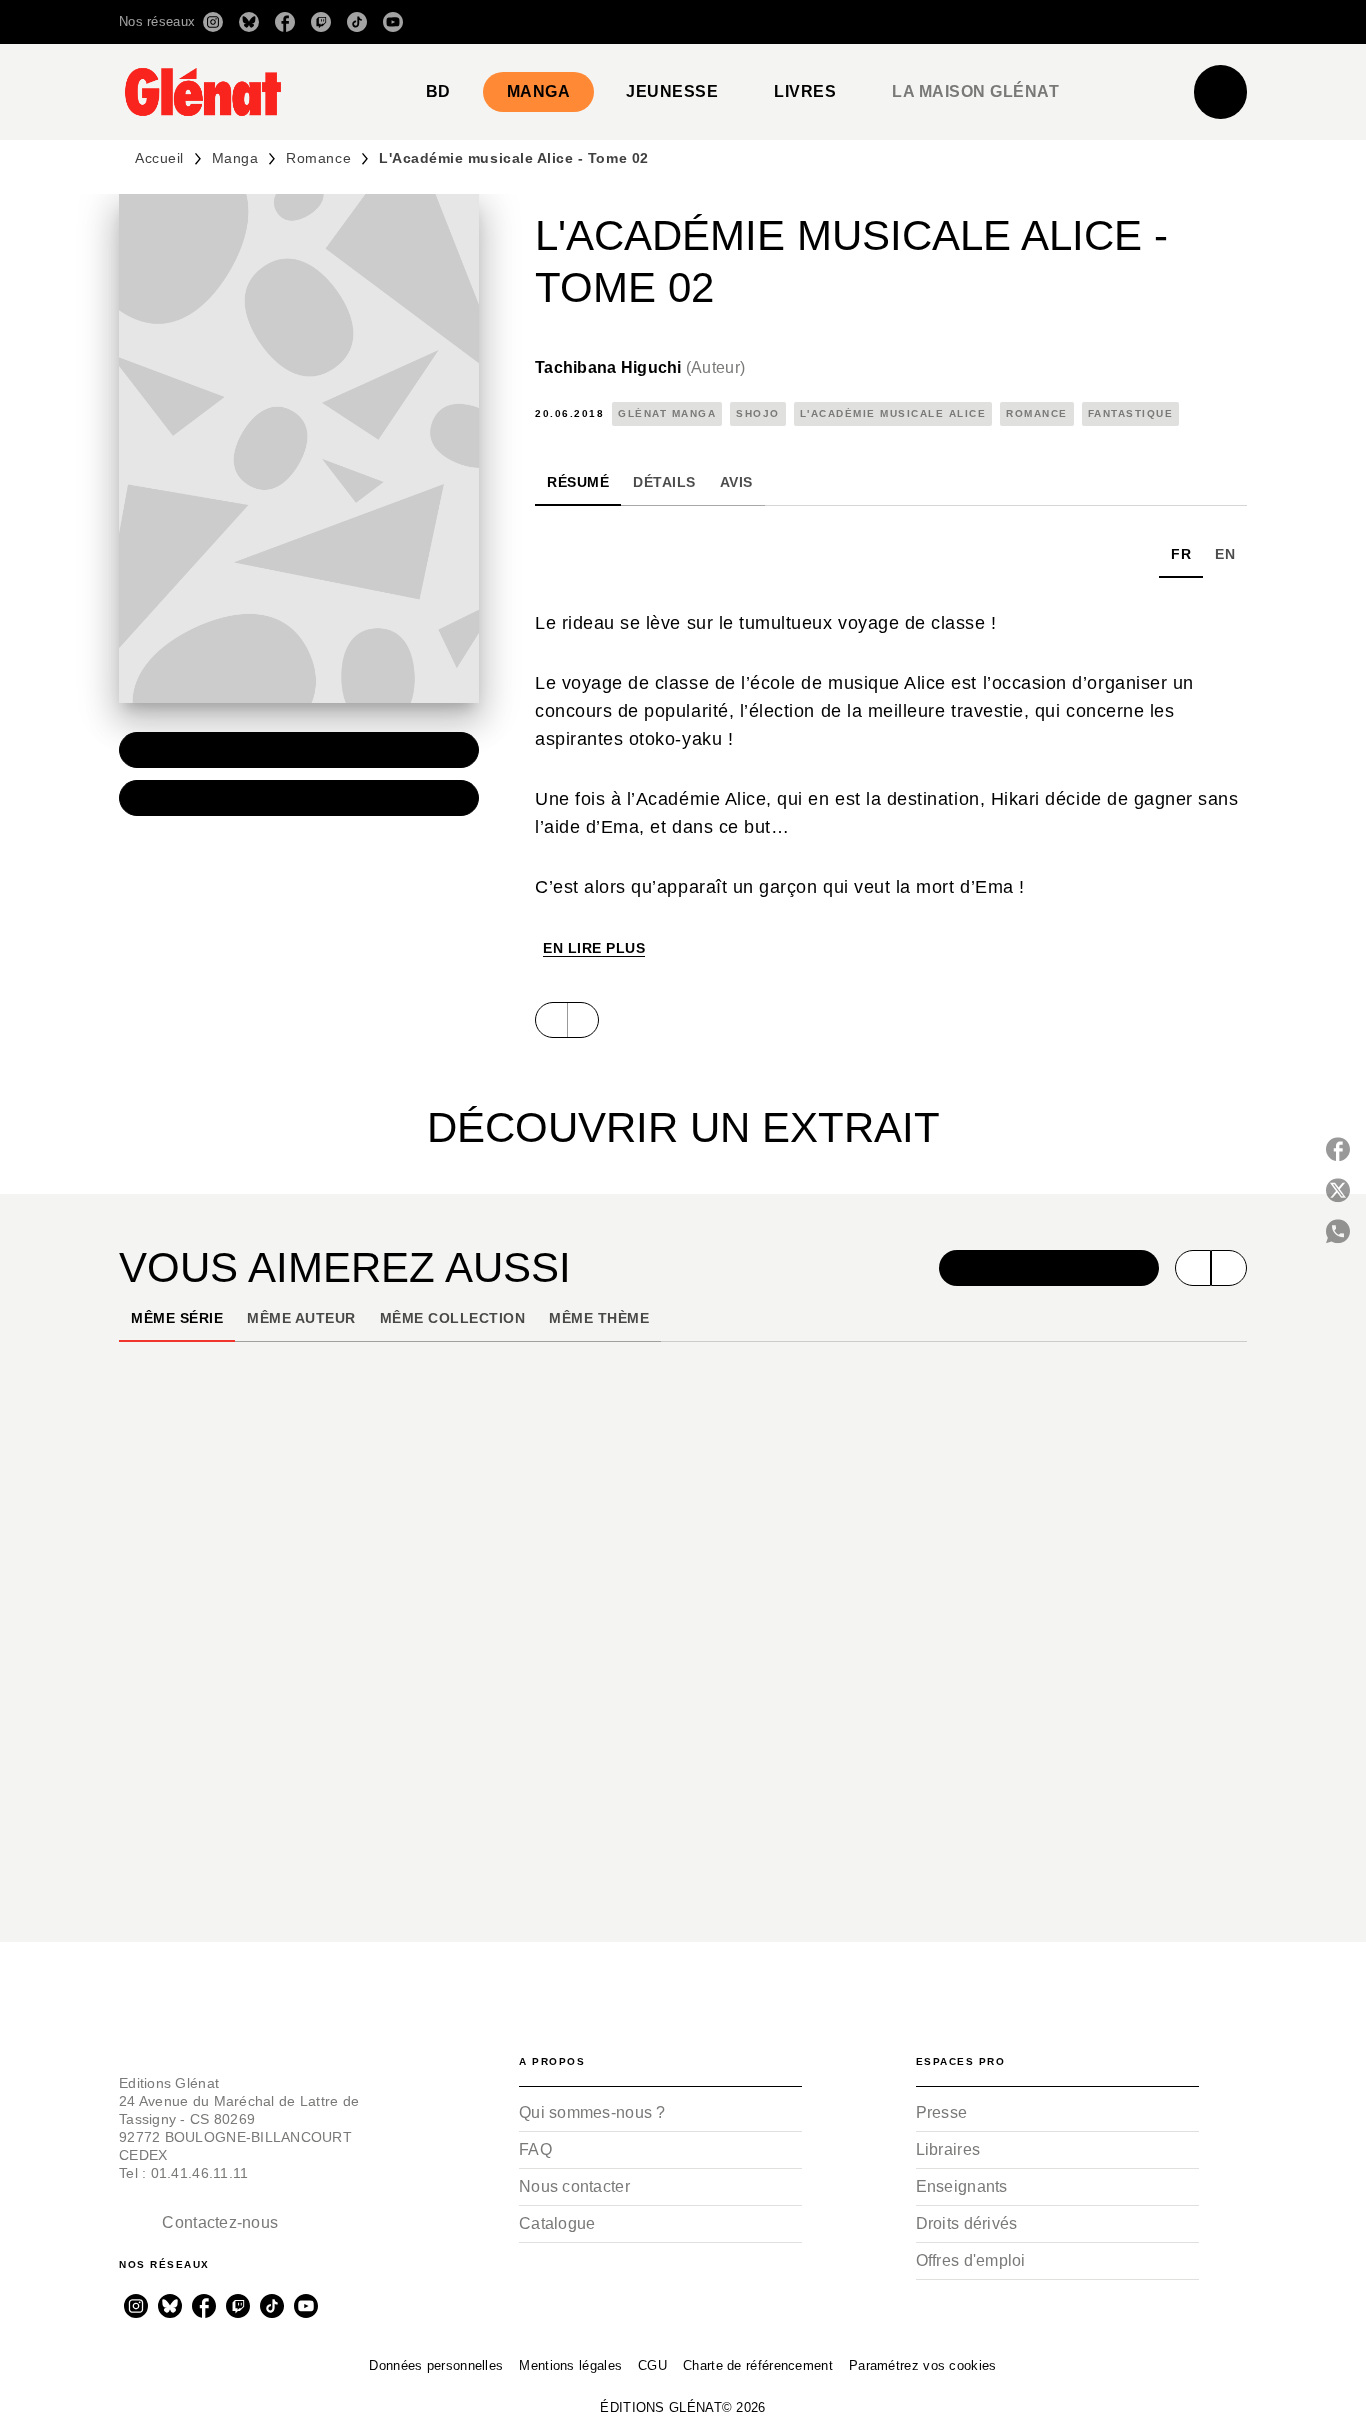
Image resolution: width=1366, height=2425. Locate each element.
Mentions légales (570, 2365)
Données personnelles (436, 2365)
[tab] (438, 92)
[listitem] (213, 22)
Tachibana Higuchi (640, 367)
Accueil (159, 158)
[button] (965, 22)
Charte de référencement (758, 2365)
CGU (652, 2365)
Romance (318, 158)
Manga (235, 158)
